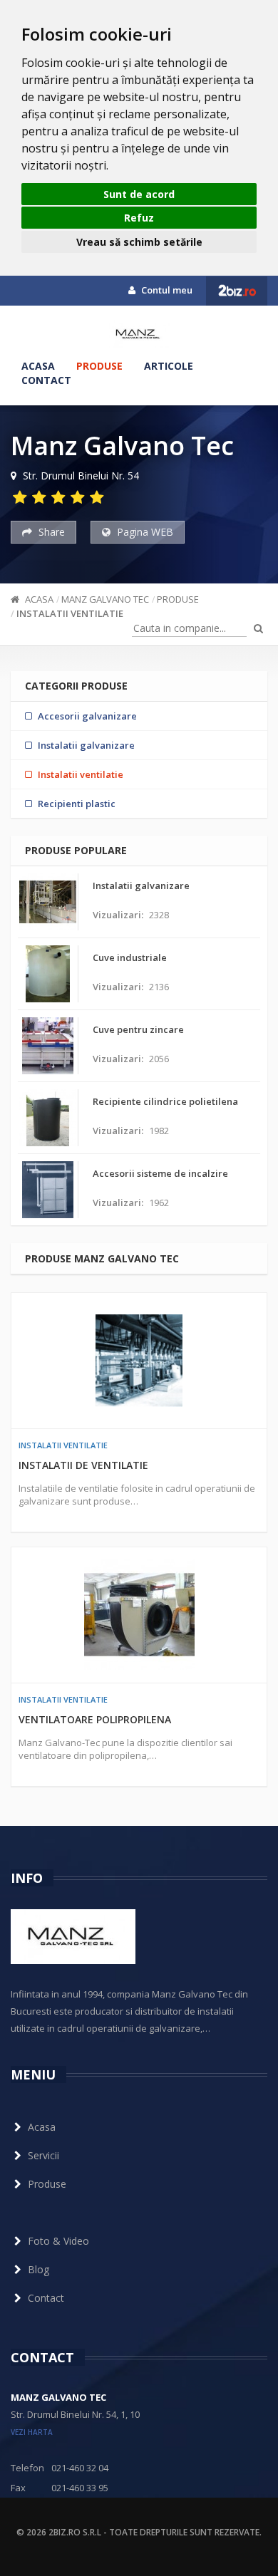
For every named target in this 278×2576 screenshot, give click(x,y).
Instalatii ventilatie (70, 613)
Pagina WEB (144, 532)
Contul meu (166, 290)
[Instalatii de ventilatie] (139, 1361)
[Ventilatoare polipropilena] (139, 1615)
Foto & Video (58, 2241)
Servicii (43, 2155)
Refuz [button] (139, 218)
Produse (99, 366)
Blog (38, 2269)
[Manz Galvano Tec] (139, 334)
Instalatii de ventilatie (83, 1465)
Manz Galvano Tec (105, 599)
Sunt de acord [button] (139, 194)
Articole (169, 366)
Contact (46, 380)
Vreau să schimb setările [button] (139, 242)
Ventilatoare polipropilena (95, 1719)
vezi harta (32, 2432)
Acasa (38, 366)
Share (50, 532)
